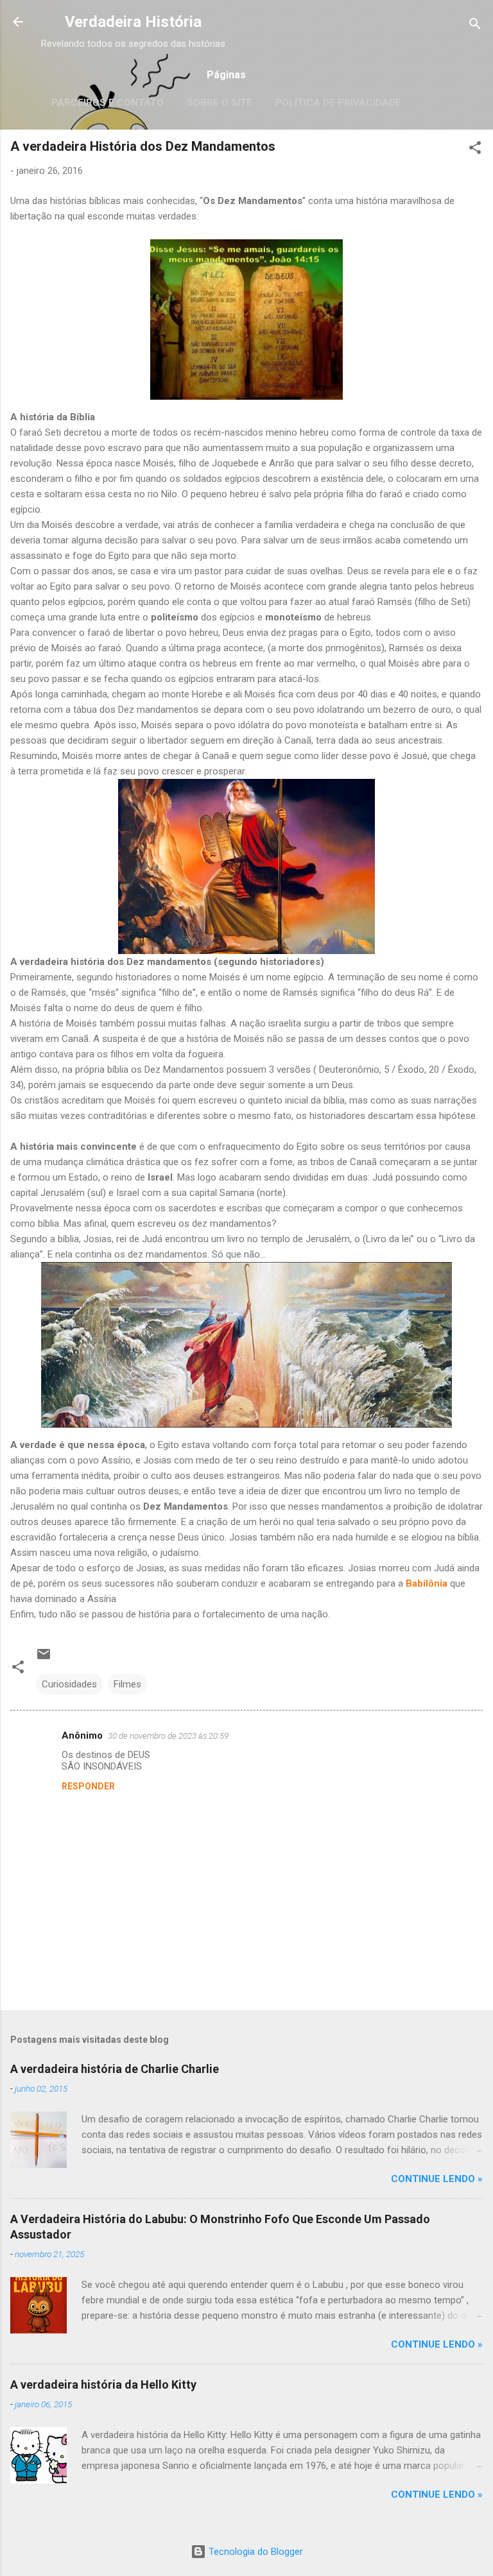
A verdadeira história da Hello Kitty (103, 2384)
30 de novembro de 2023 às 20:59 (168, 1736)
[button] (475, 150)
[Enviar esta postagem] (44, 1659)
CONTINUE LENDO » (437, 2179)
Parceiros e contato (108, 103)
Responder (88, 1786)
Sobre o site (220, 103)
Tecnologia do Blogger (255, 2552)
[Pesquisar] (475, 26)
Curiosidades (69, 1684)
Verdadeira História (133, 22)
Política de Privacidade (338, 103)
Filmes (127, 1684)
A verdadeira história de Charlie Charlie (115, 2069)
